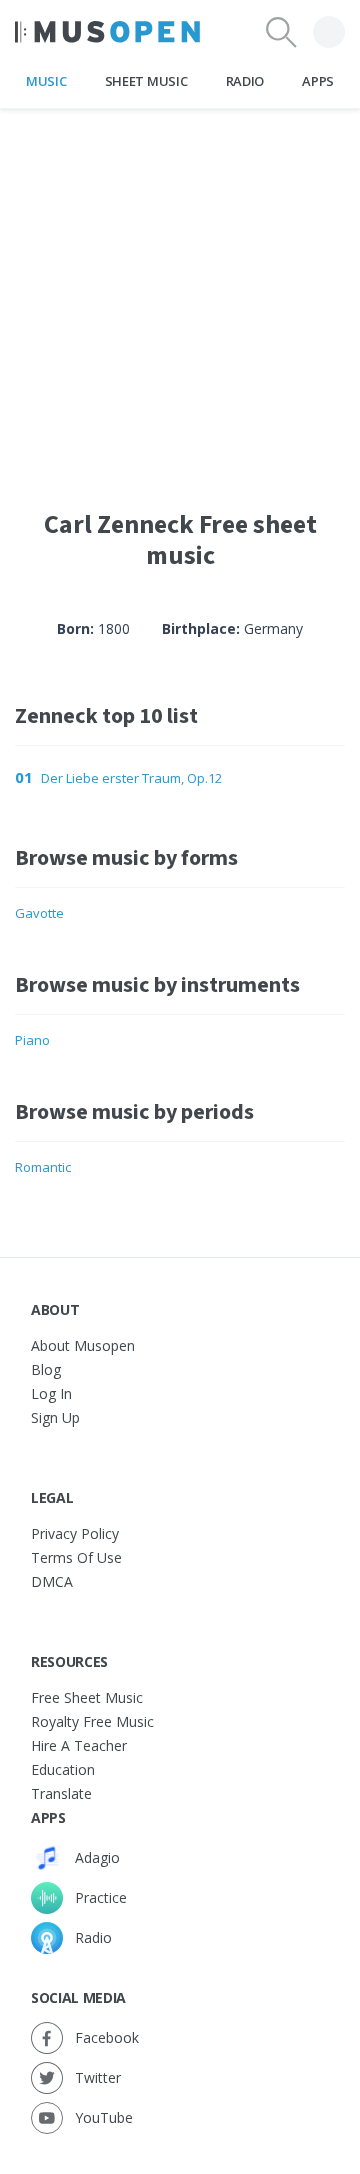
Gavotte (39, 913)
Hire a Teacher (79, 1745)
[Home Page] (107, 32)
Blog (46, 1369)
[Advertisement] (180, 289)
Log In (51, 1393)
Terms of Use (76, 1557)
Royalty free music (92, 1721)
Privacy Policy (75, 1533)
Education (63, 1769)
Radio (245, 81)
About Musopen (83, 1345)
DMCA (52, 1581)
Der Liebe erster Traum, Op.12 (131, 778)
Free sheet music (87, 1697)
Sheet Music (146, 81)
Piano (32, 1040)
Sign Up (55, 1417)
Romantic (43, 1167)
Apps (318, 81)
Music (46, 81)
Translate (61, 1793)
